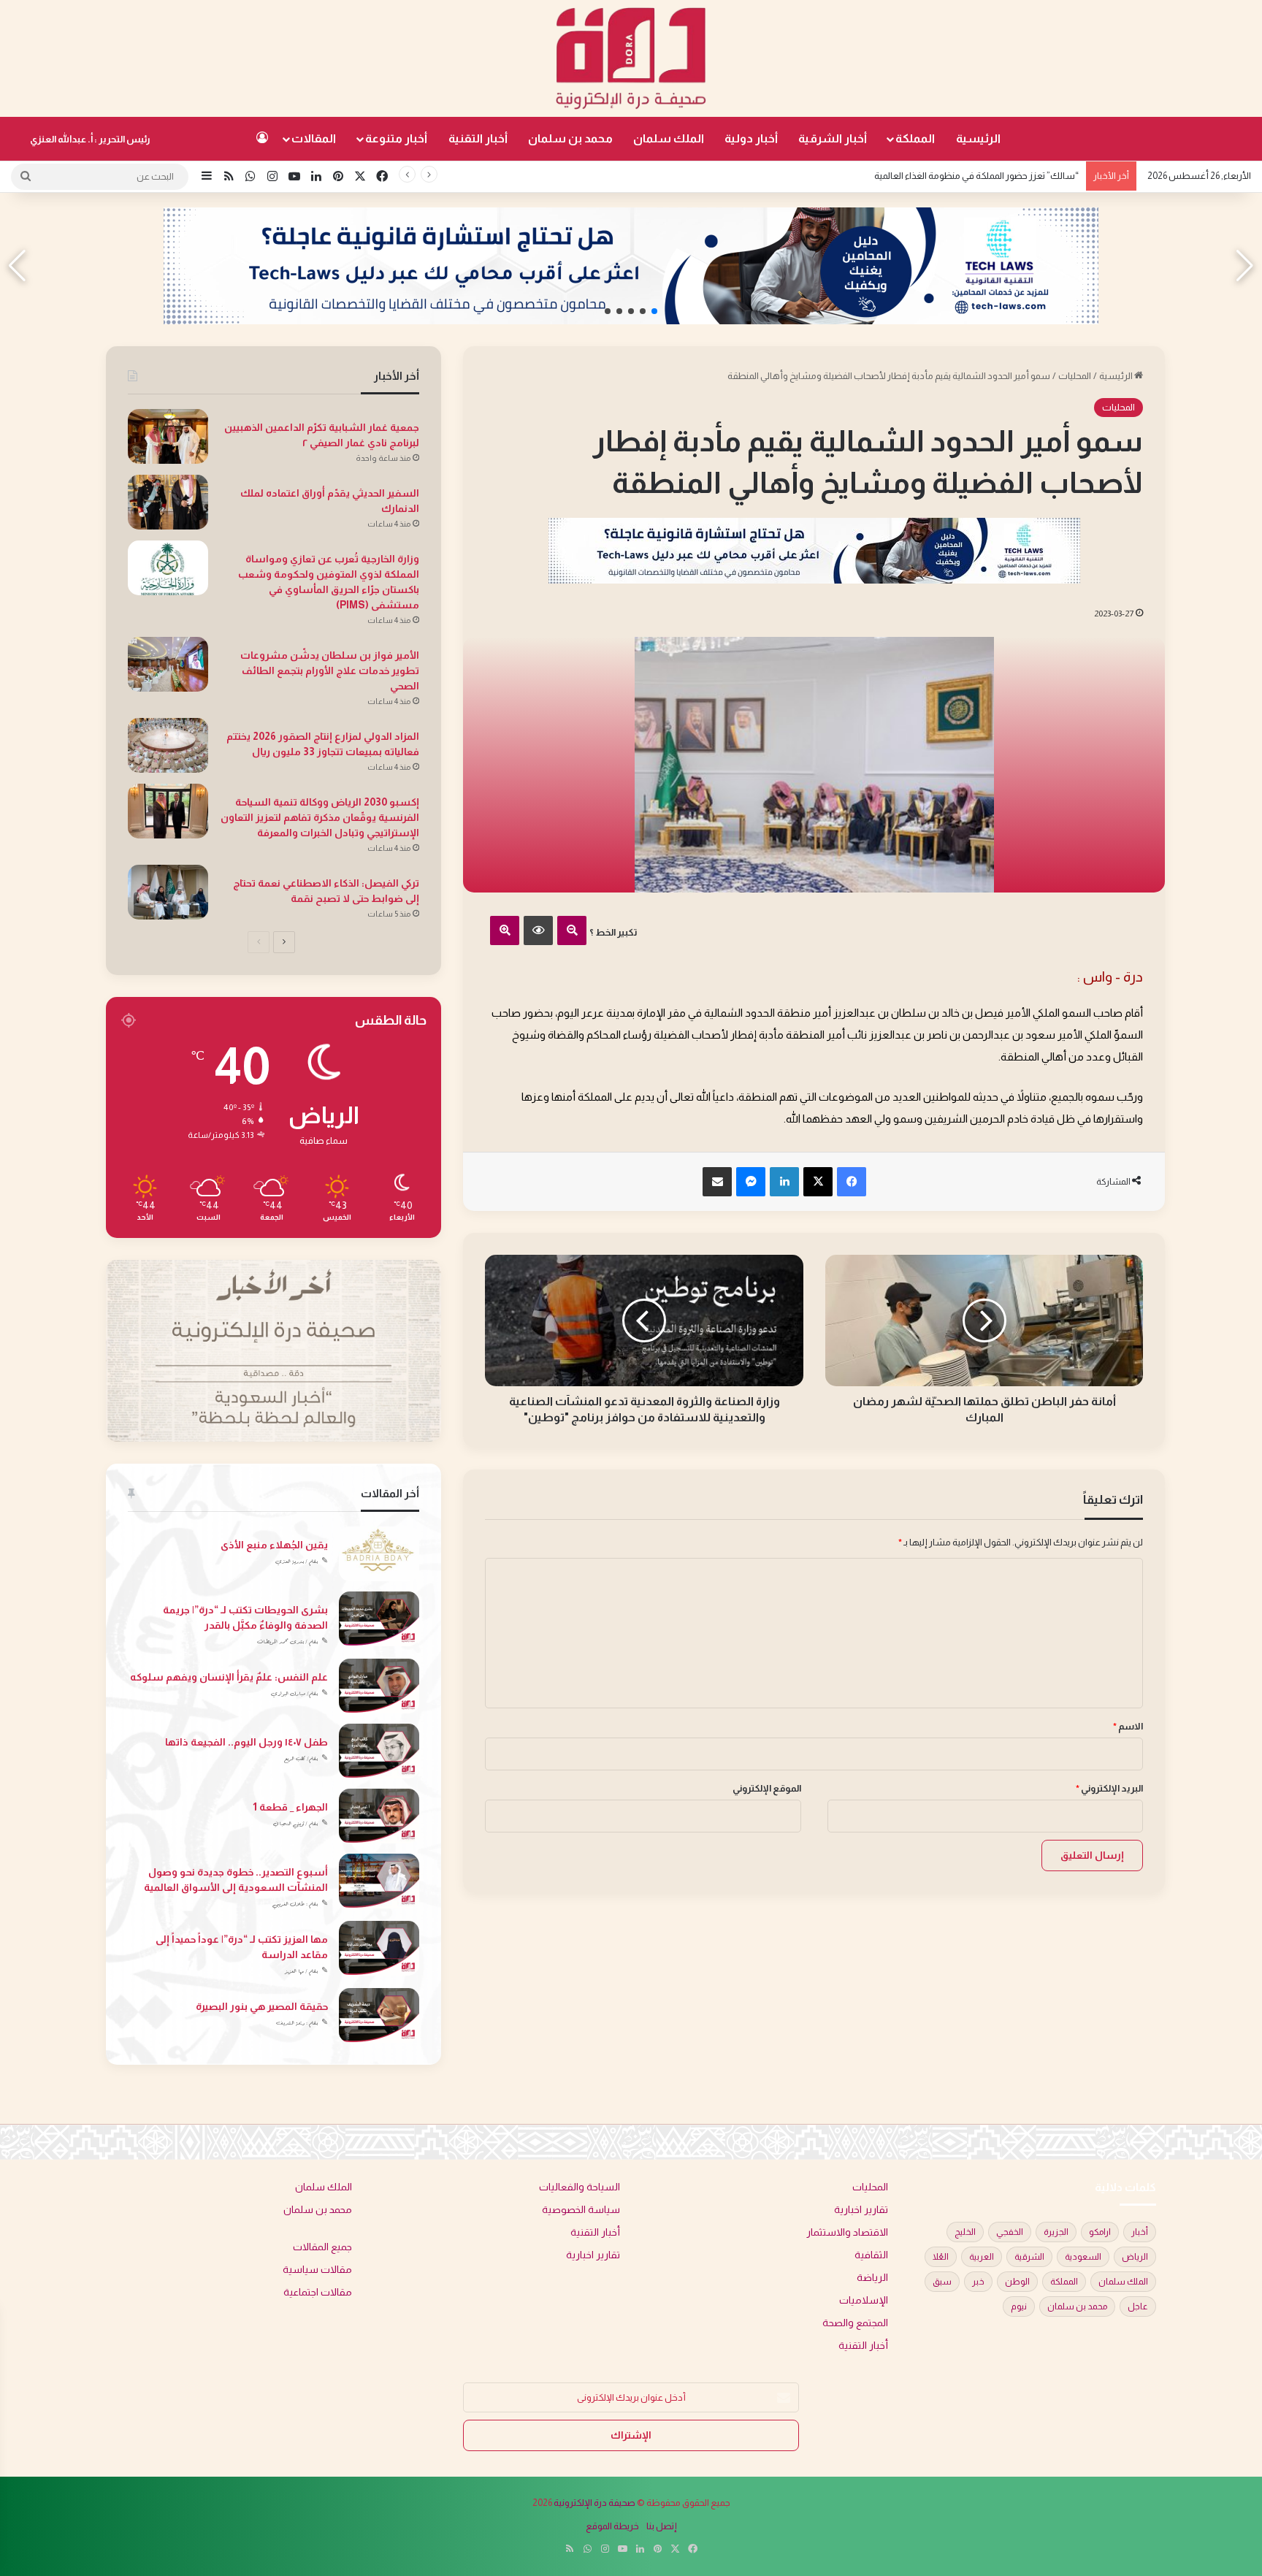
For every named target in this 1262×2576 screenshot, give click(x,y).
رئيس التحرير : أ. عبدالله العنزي (90, 139)
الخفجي (1010, 2232)
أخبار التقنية (478, 138)
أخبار (1140, 2232)
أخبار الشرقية (833, 138)
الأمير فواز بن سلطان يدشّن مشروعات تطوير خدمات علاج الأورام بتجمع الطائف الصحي (330, 670)
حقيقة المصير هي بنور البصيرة (262, 2006)
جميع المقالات (322, 2247)
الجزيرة (1056, 2232)
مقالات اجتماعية (318, 2292)
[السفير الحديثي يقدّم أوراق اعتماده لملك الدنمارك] (168, 502)
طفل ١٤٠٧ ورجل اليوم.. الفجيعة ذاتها (246, 1742)
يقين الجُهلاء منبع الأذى (274, 1545)
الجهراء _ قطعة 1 (290, 1807)
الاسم (1128, 1726)
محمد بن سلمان (570, 138)
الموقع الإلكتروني (767, 1788)
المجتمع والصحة (855, 2323)
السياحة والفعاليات (580, 2187)
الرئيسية (978, 138)
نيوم (1019, 2306)
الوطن (1017, 2282)
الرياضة (872, 2278)
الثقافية (871, 2255)
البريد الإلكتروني (1109, 1788)
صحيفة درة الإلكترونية (594, 2503)
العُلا (941, 2257)
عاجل (1138, 2306)
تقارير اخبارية (861, 2210)
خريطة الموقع (612, 2526)
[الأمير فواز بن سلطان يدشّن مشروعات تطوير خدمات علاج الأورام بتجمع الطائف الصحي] (168, 664)
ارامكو (1100, 2232)
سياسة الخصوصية (581, 2210)
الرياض (1135, 2257)
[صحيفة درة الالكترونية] (631, 58)
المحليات (1075, 376)
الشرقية (1029, 2257)
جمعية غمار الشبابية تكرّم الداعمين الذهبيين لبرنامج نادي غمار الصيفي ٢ (946, 176)
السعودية (1083, 2257)
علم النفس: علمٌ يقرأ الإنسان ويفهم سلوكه (229, 1677)
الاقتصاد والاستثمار (847, 2232)
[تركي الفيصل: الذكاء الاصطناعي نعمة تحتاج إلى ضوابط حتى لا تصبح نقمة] (168, 892)
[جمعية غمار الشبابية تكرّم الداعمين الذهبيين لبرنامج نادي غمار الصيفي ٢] (168, 436)
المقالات (314, 138)
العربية (982, 2257)
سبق (942, 2282)
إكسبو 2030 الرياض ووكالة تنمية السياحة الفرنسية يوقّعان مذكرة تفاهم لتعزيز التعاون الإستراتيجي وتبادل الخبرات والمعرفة (320, 817)
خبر (978, 2282)
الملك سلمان (669, 138)
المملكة (915, 138)
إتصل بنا (662, 2526)
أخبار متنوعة (396, 138)
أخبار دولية (751, 138)
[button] (654, 311)
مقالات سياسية (317, 2270)
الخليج (965, 2232)
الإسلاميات (864, 2300)
